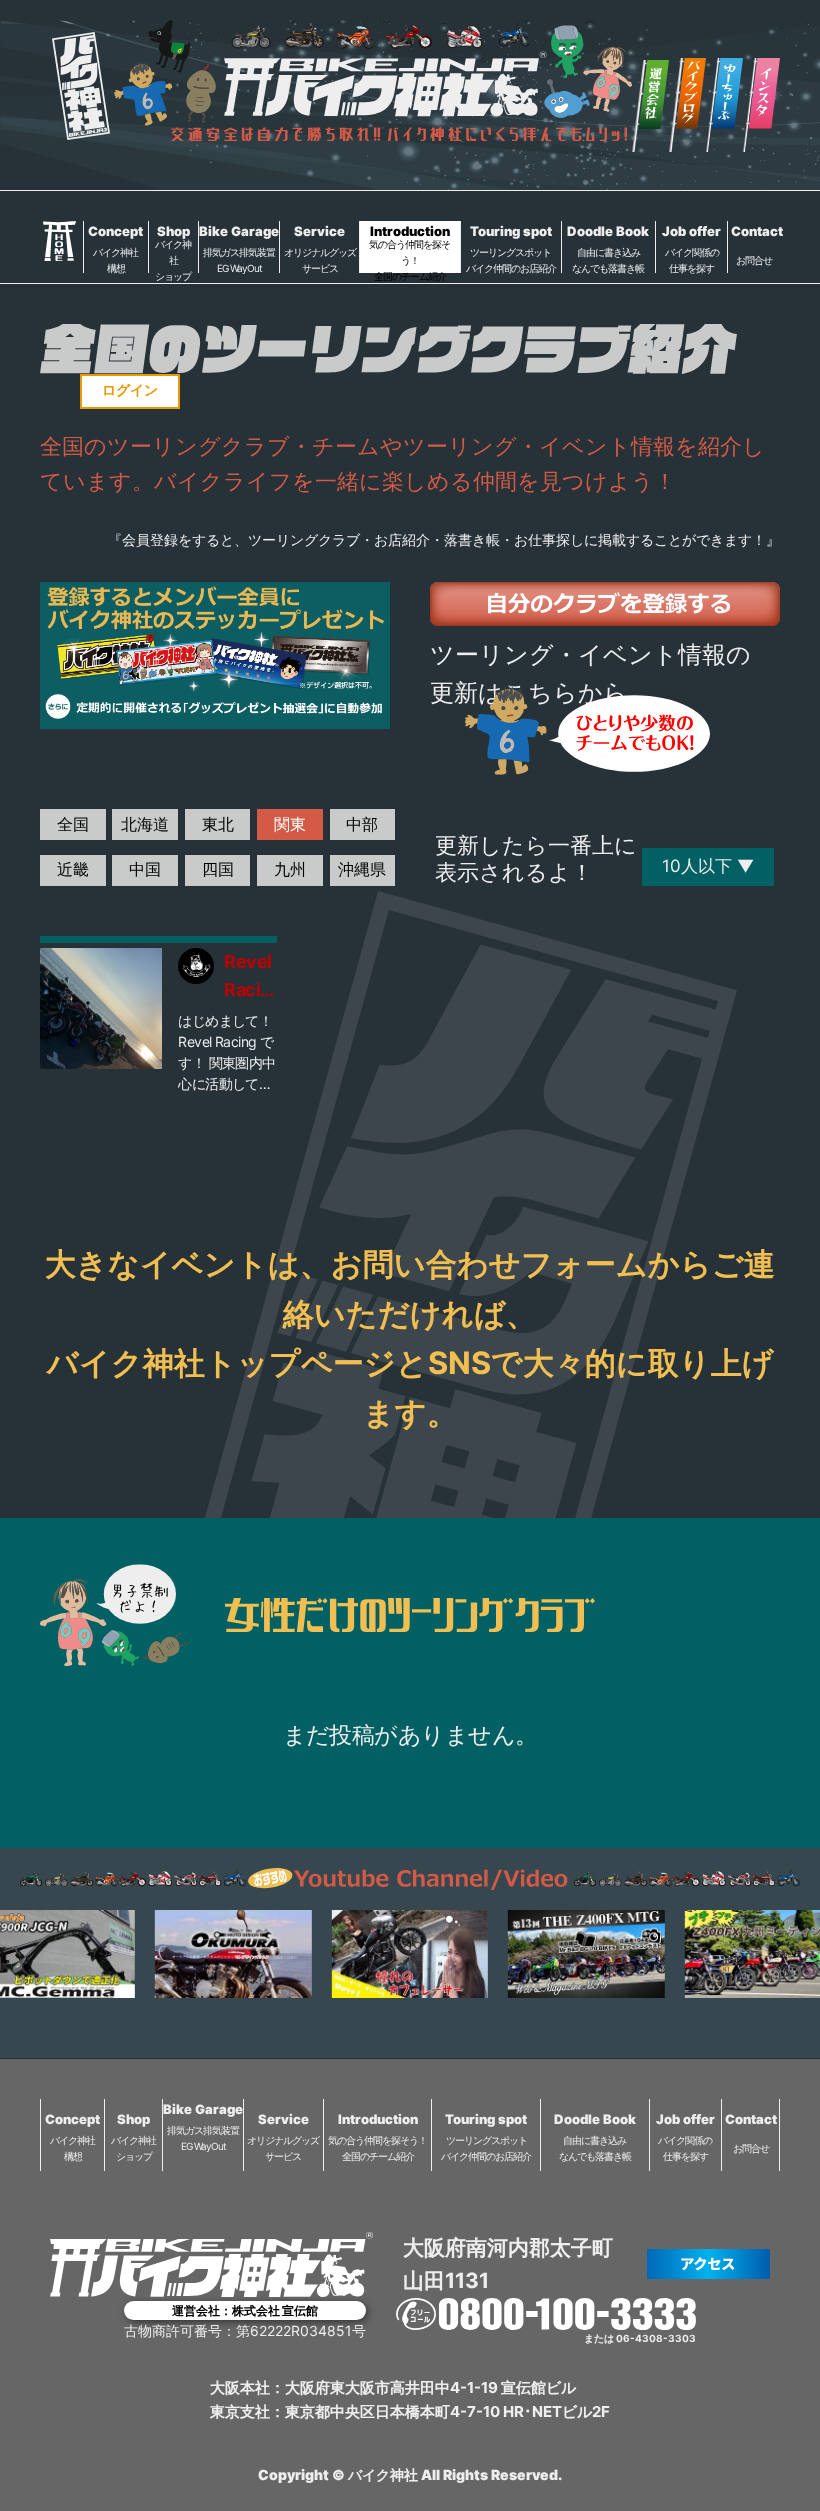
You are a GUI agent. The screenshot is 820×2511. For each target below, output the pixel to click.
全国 (73, 824)
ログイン (130, 390)
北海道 (145, 824)
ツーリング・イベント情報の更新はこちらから (590, 673)
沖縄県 (362, 869)
